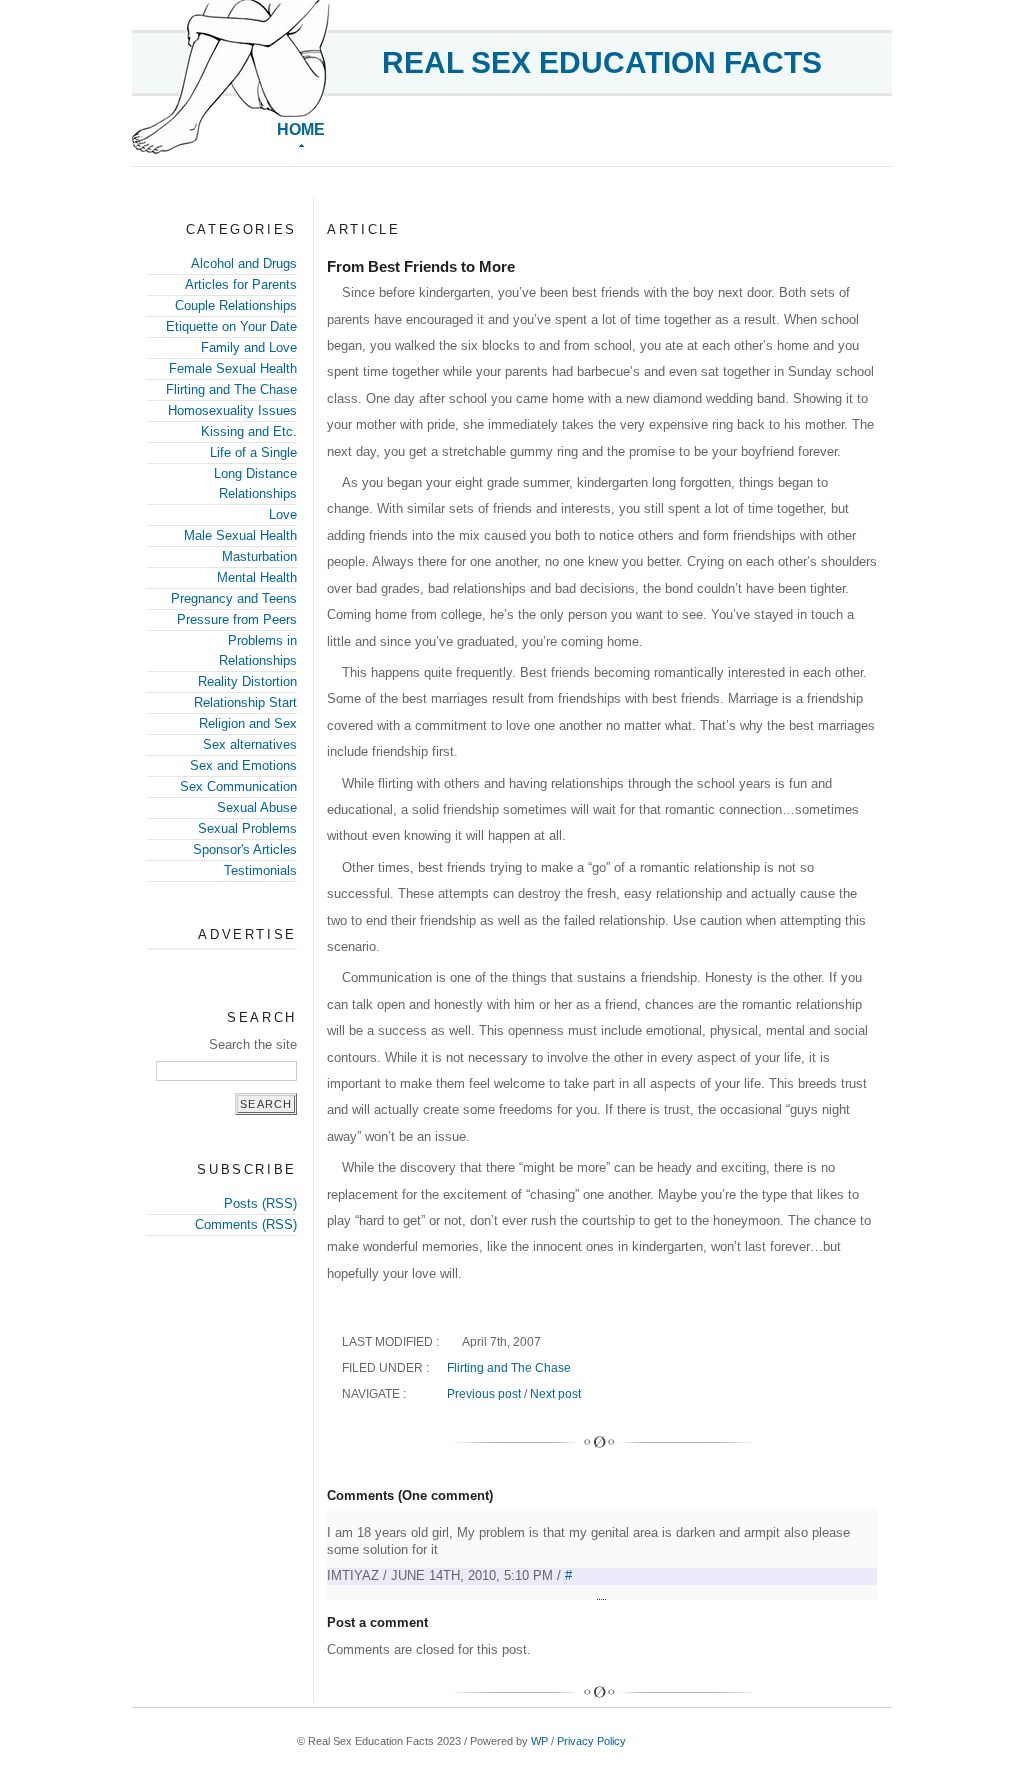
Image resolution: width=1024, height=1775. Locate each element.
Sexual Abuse (257, 807)
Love (283, 514)
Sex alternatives (250, 744)
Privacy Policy (591, 1741)
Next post (555, 1394)
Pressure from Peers (237, 619)
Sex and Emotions (243, 765)
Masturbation (259, 556)
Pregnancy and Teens (234, 598)
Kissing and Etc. (249, 431)
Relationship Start (245, 702)
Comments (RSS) (246, 1224)
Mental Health (257, 577)
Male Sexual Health (240, 535)
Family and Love (249, 347)
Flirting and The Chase (231, 389)
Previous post (484, 1394)
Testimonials (260, 870)
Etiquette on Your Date (231, 326)
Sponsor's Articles (245, 849)
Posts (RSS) (260, 1203)
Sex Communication (238, 786)
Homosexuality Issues (232, 410)
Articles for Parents (241, 284)
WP (539, 1741)
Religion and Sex (248, 723)
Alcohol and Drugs (244, 263)
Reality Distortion (247, 681)
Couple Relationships (236, 305)
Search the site (253, 1044)
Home (301, 129)
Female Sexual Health (233, 368)
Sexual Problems (247, 828)
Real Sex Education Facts (602, 62)
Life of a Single (253, 452)
